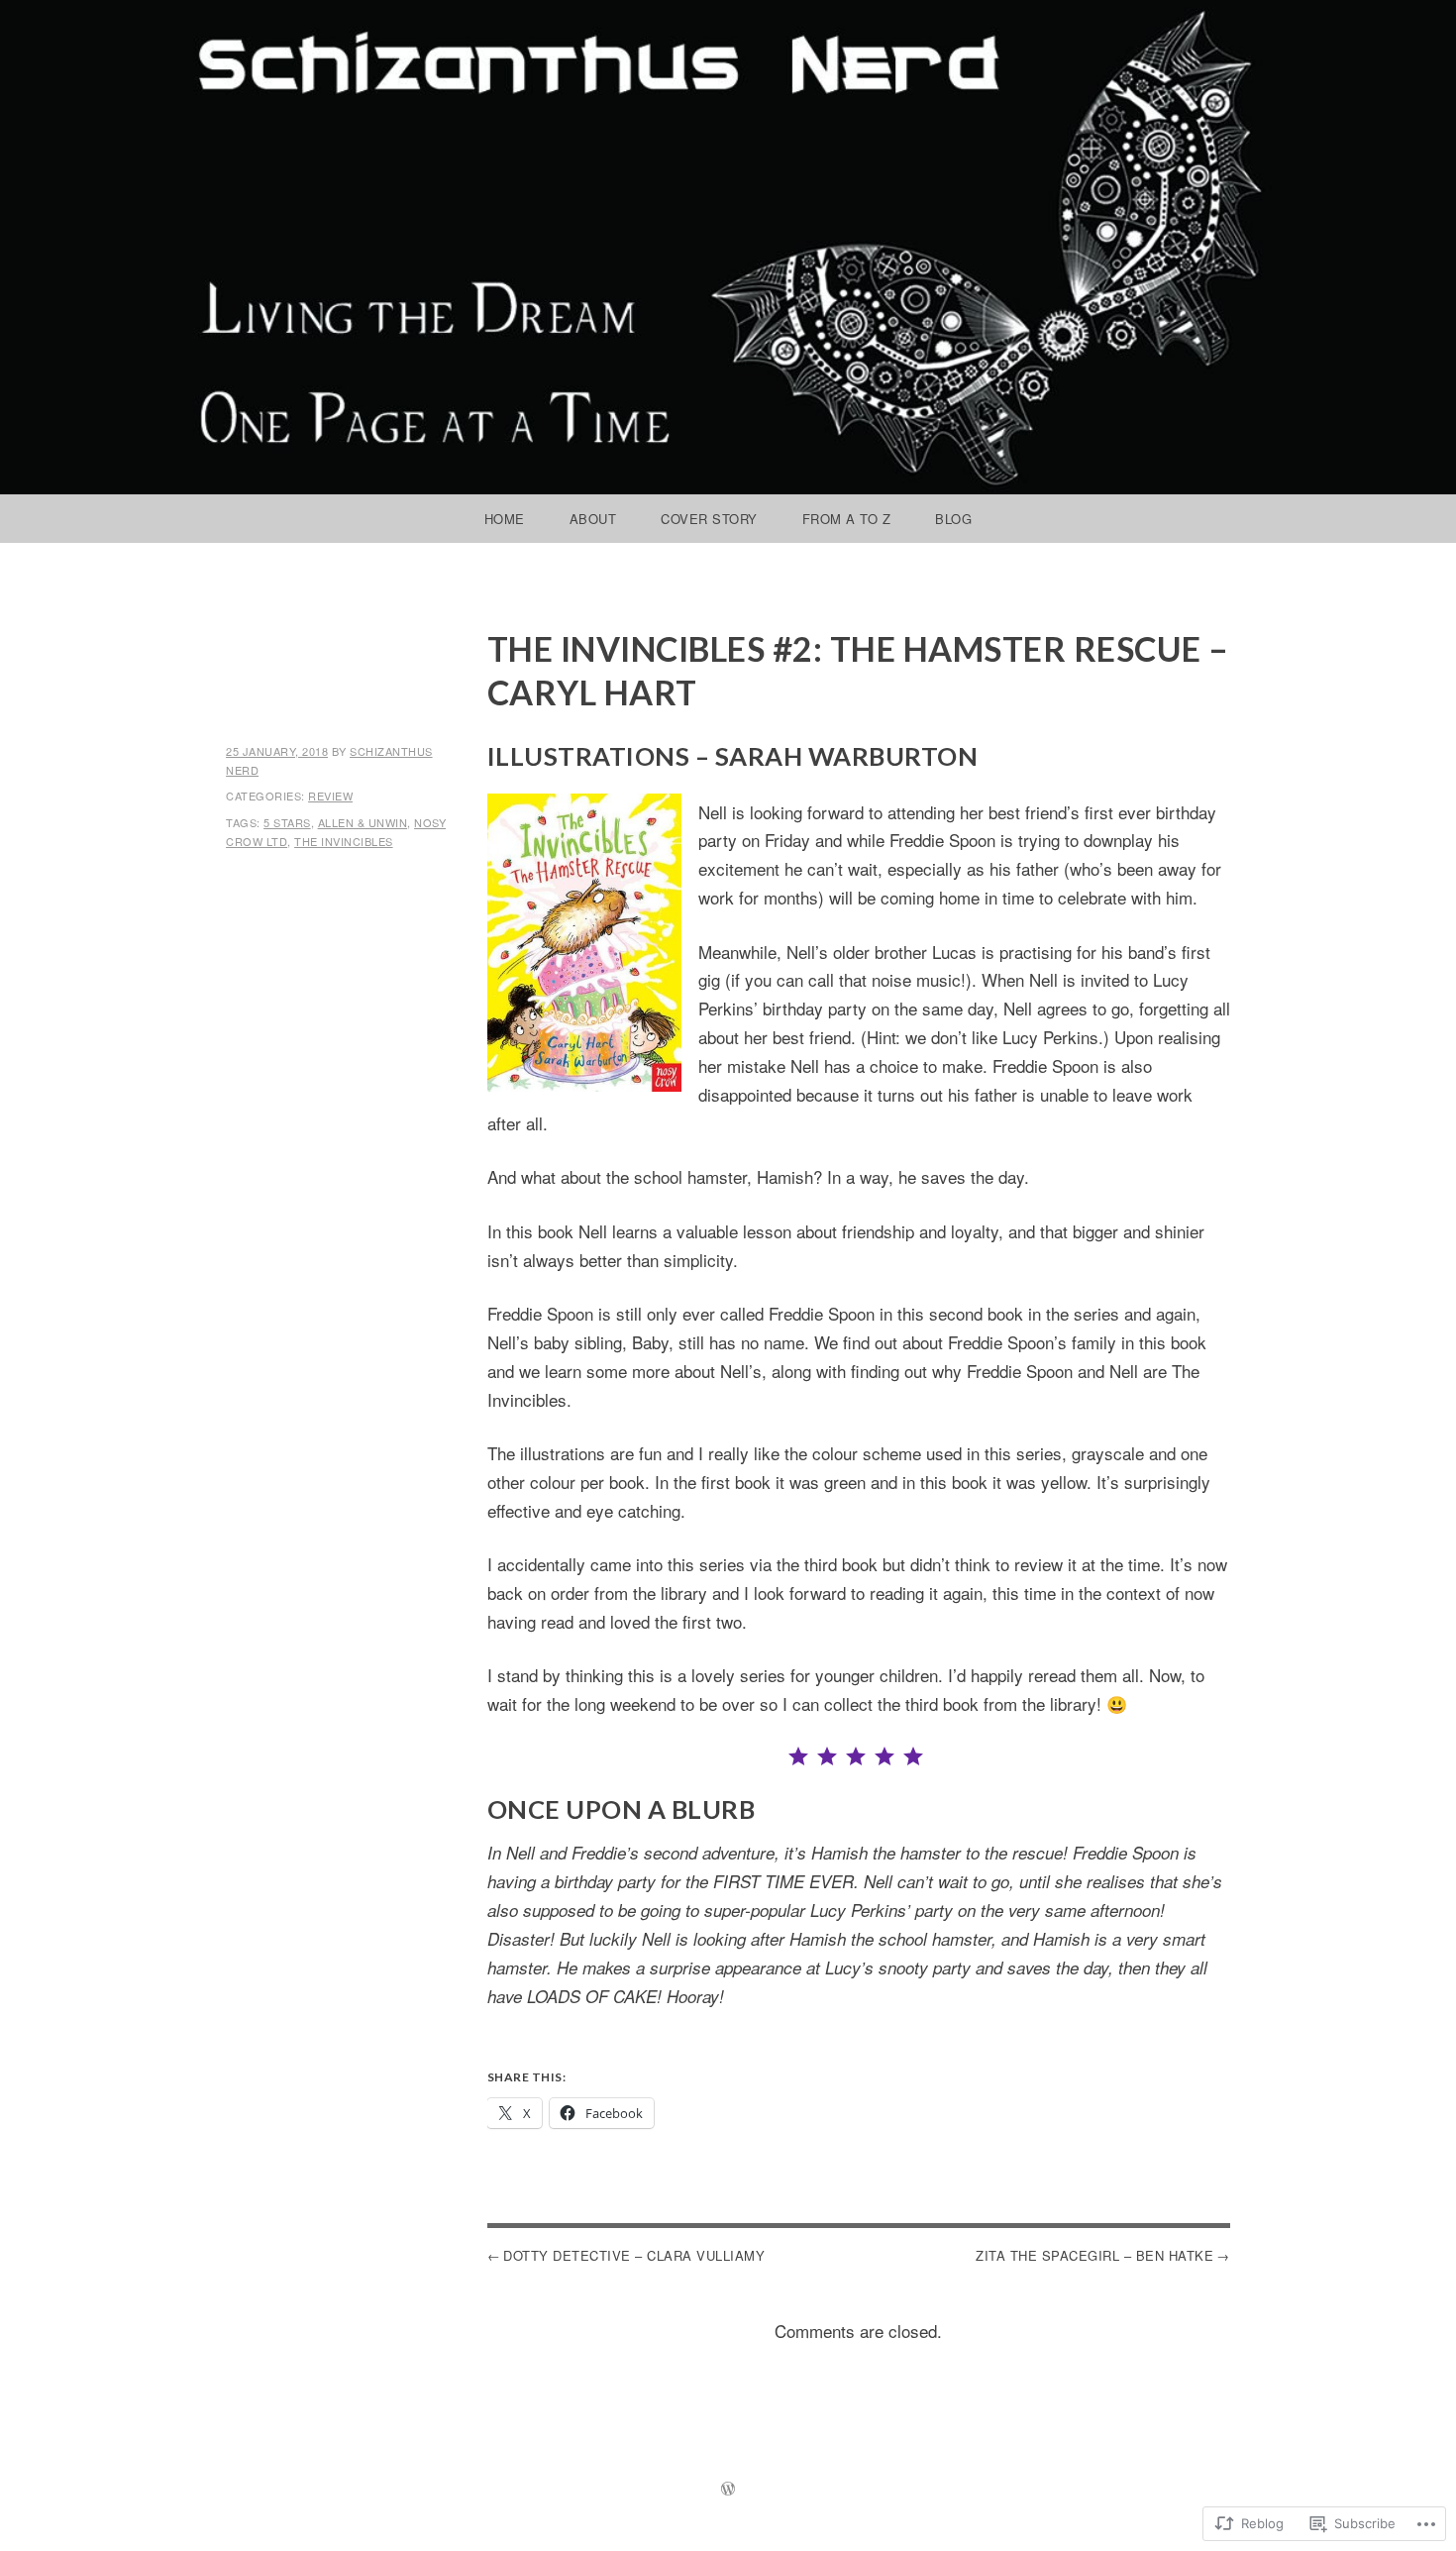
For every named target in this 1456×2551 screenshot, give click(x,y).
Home (505, 519)
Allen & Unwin (363, 822)
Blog (953, 519)
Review (330, 796)
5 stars (287, 822)
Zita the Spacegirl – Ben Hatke (1094, 2255)
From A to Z (847, 519)
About (593, 519)
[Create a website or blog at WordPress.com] (728, 2489)
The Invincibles (344, 841)
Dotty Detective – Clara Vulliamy (634, 2255)
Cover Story (709, 519)
